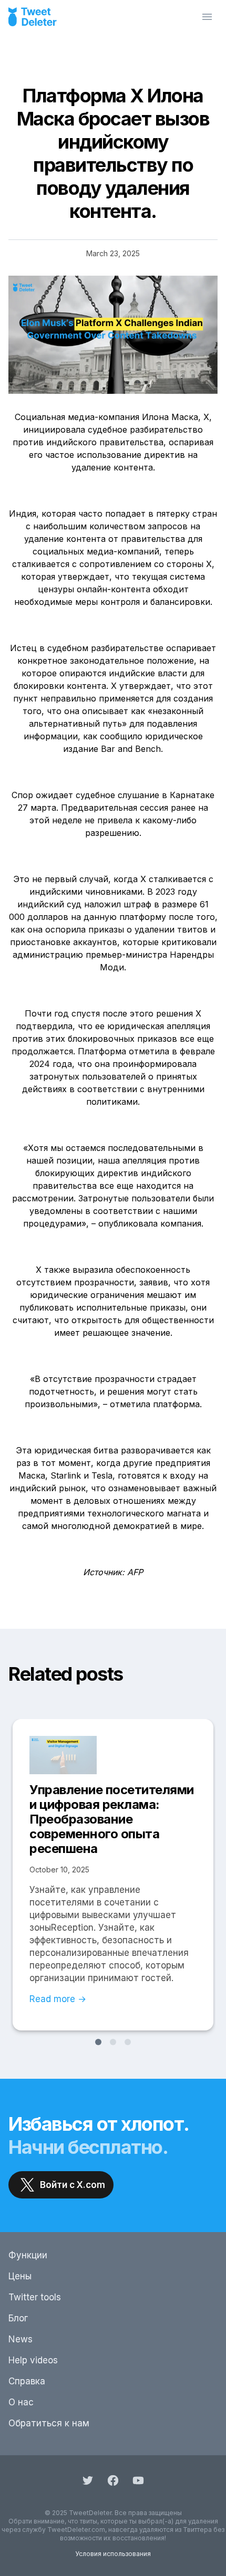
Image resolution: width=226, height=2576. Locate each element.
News (20, 2339)
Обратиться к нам (49, 2423)
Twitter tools (35, 2297)
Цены (20, 2276)
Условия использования (113, 2554)
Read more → (58, 1999)
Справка (27, 2381)
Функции (28, 2255)
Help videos (33, 2360)
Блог (18, 2318)
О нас (21, 2402)
